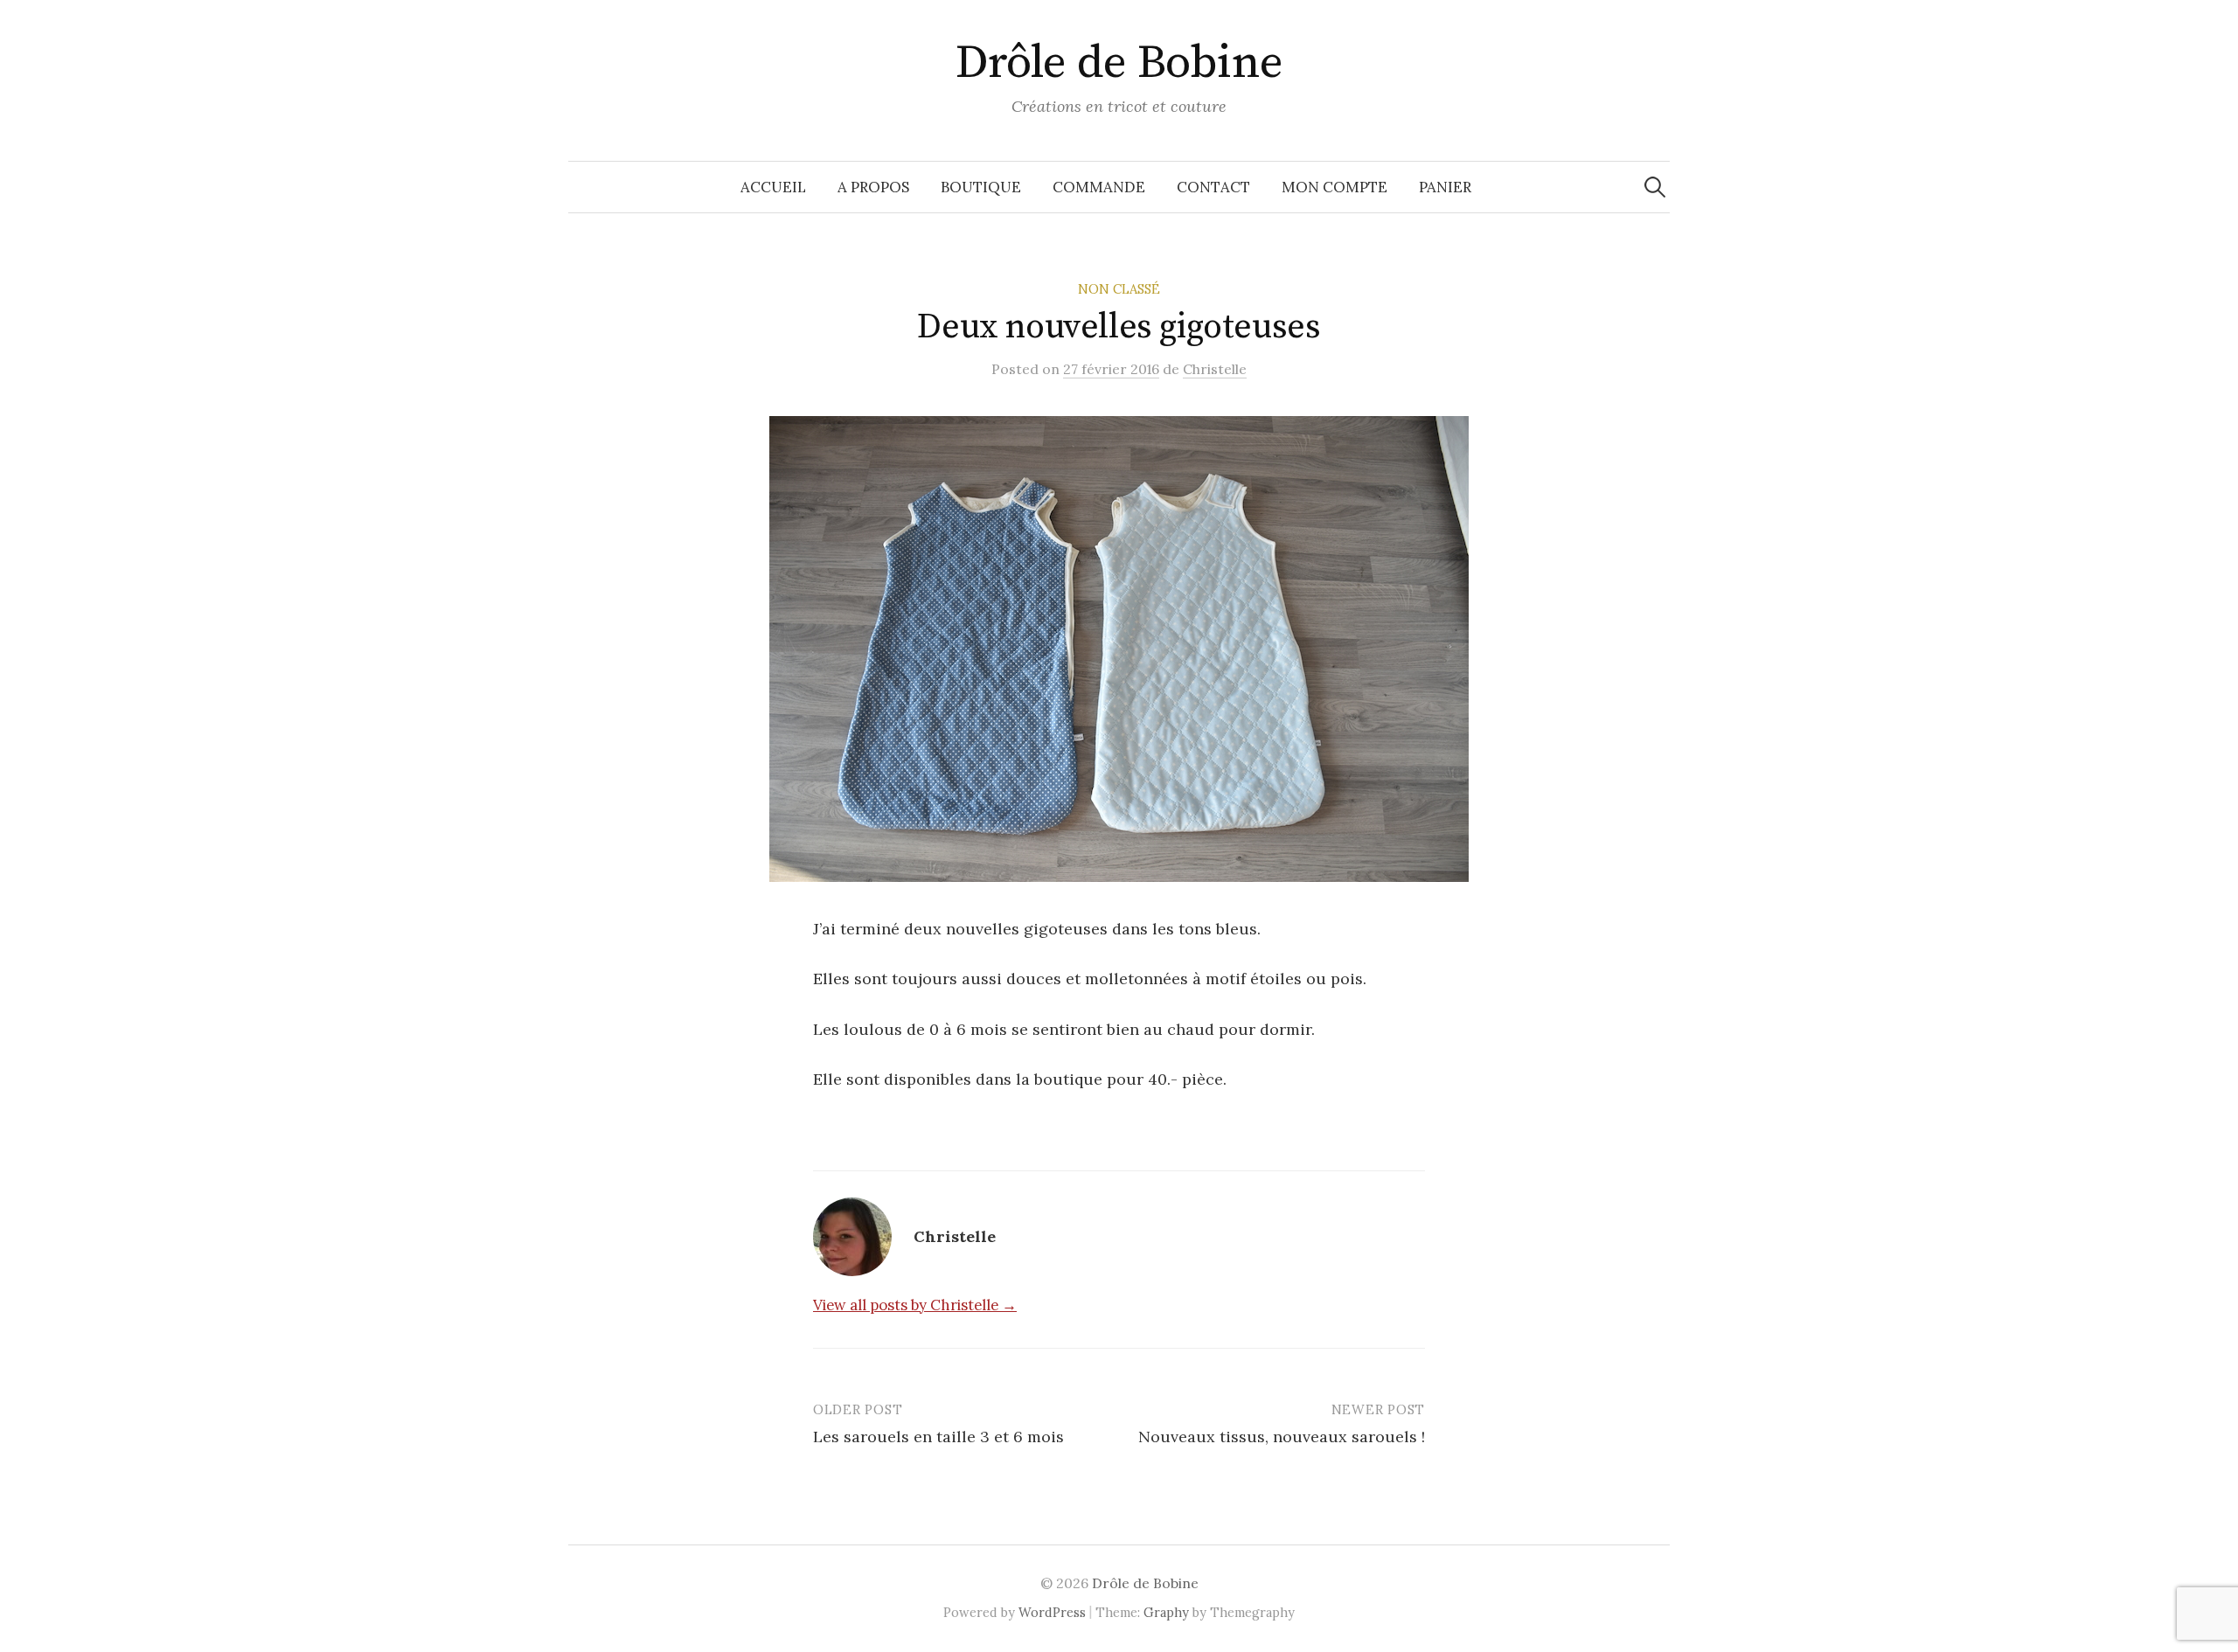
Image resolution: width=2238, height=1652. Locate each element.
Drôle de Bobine (1119, 63)
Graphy (1166, 1612)
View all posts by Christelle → (915, 1305)
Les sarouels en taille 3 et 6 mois (938, 1437)
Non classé (1119, 289)
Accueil (773, 187)
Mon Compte (1334, 187)
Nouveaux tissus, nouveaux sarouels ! (1282, 1437)
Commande (1099, 187)
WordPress (1052, 1612)
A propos (873, 187)
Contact (1213, 187)
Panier (1445, 187)
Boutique (981, 187)
